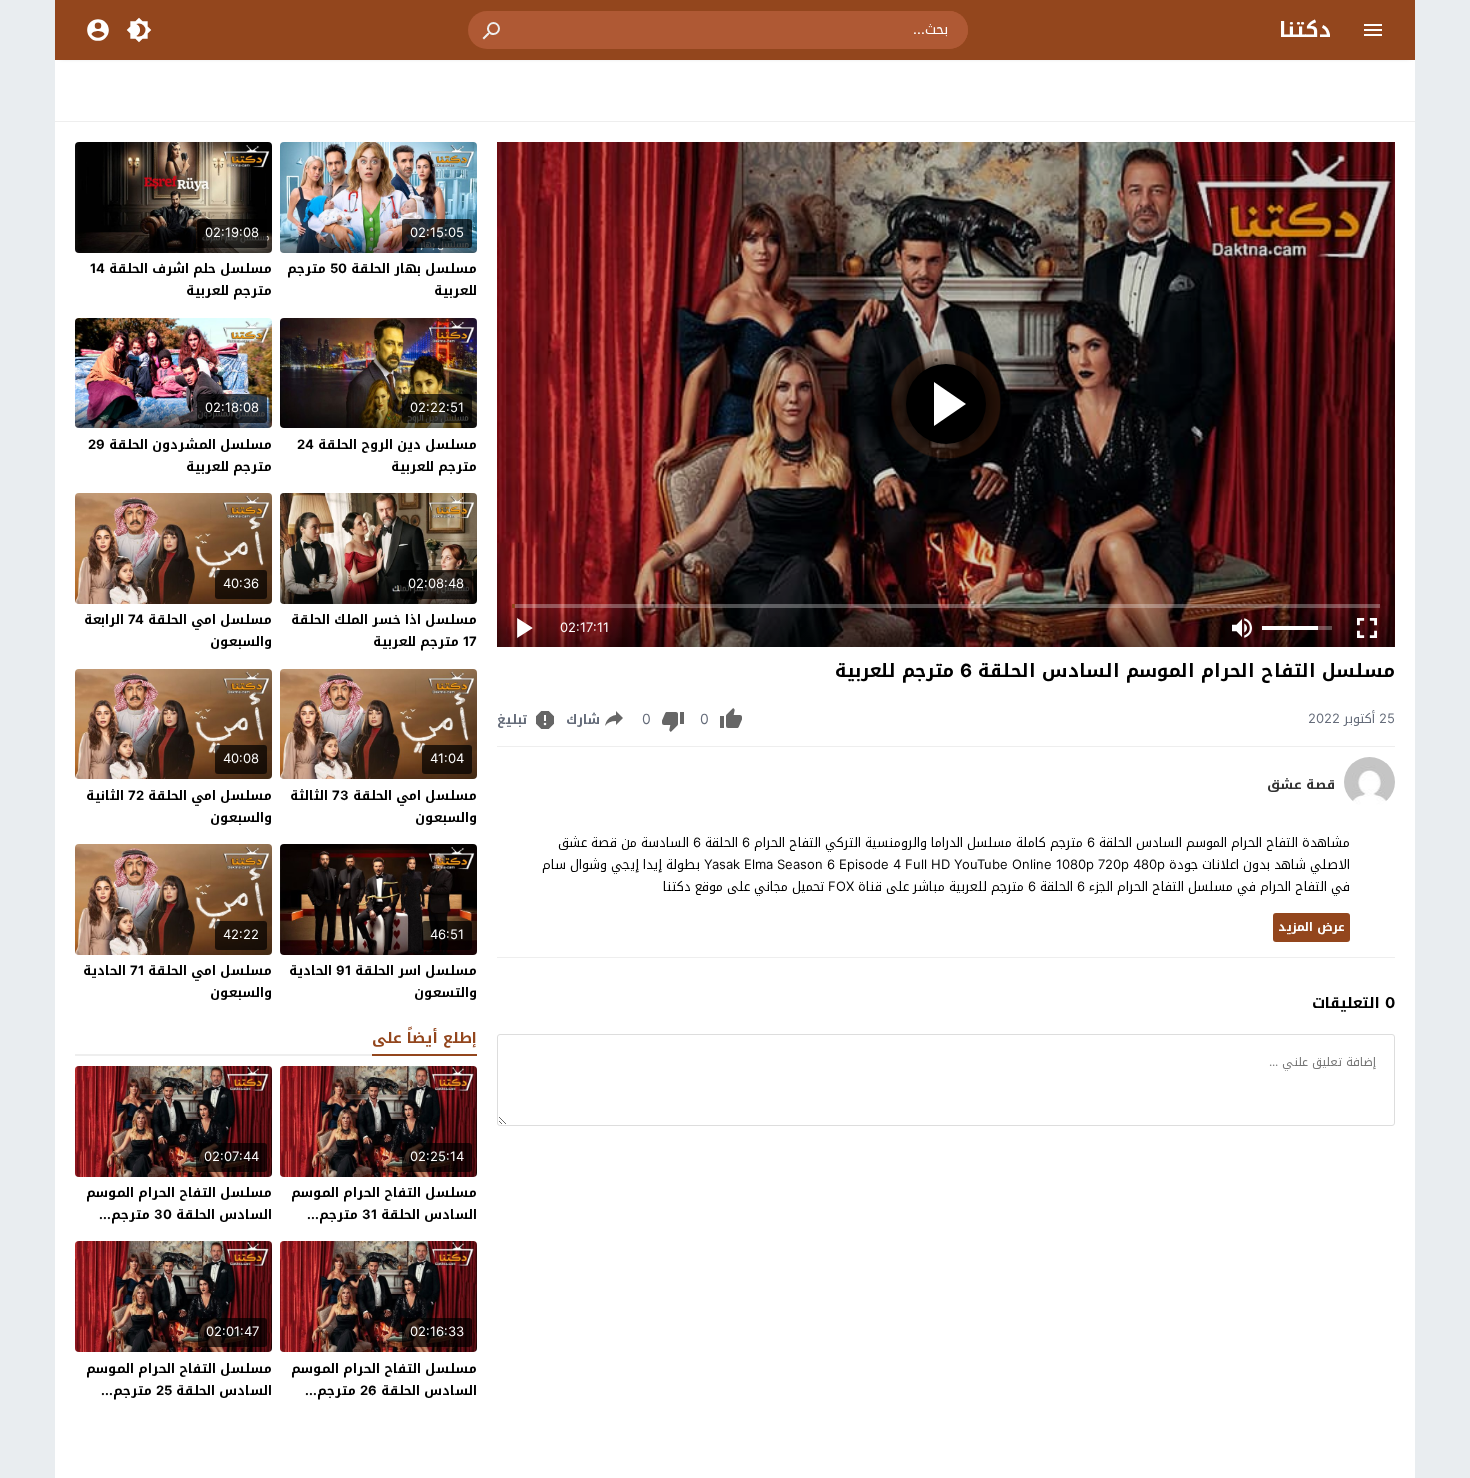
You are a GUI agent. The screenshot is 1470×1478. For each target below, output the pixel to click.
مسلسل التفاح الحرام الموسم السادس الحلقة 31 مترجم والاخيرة (384, 1214)
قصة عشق (1301, 785)
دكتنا (1305, 30)
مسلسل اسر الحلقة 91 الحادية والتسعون (383, 981)
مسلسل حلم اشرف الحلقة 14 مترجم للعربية (181, 279)
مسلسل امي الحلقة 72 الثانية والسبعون (179, 806)
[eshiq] (1369, 802)
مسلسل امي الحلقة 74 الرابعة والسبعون (178, 630)
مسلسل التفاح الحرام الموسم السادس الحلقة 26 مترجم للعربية (384, 1390)
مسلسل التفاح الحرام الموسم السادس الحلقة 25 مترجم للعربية (179, 1390)
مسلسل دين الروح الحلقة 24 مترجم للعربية (387, 455)
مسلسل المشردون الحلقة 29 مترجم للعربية (180, 455)
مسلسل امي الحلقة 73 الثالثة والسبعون (383, 806)
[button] (493, 30)
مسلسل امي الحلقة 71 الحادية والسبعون (177, 981)
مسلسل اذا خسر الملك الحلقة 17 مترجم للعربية (384, 630)
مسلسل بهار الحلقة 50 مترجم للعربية (382, 279)
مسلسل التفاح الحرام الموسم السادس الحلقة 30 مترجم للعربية (179, 1214)
